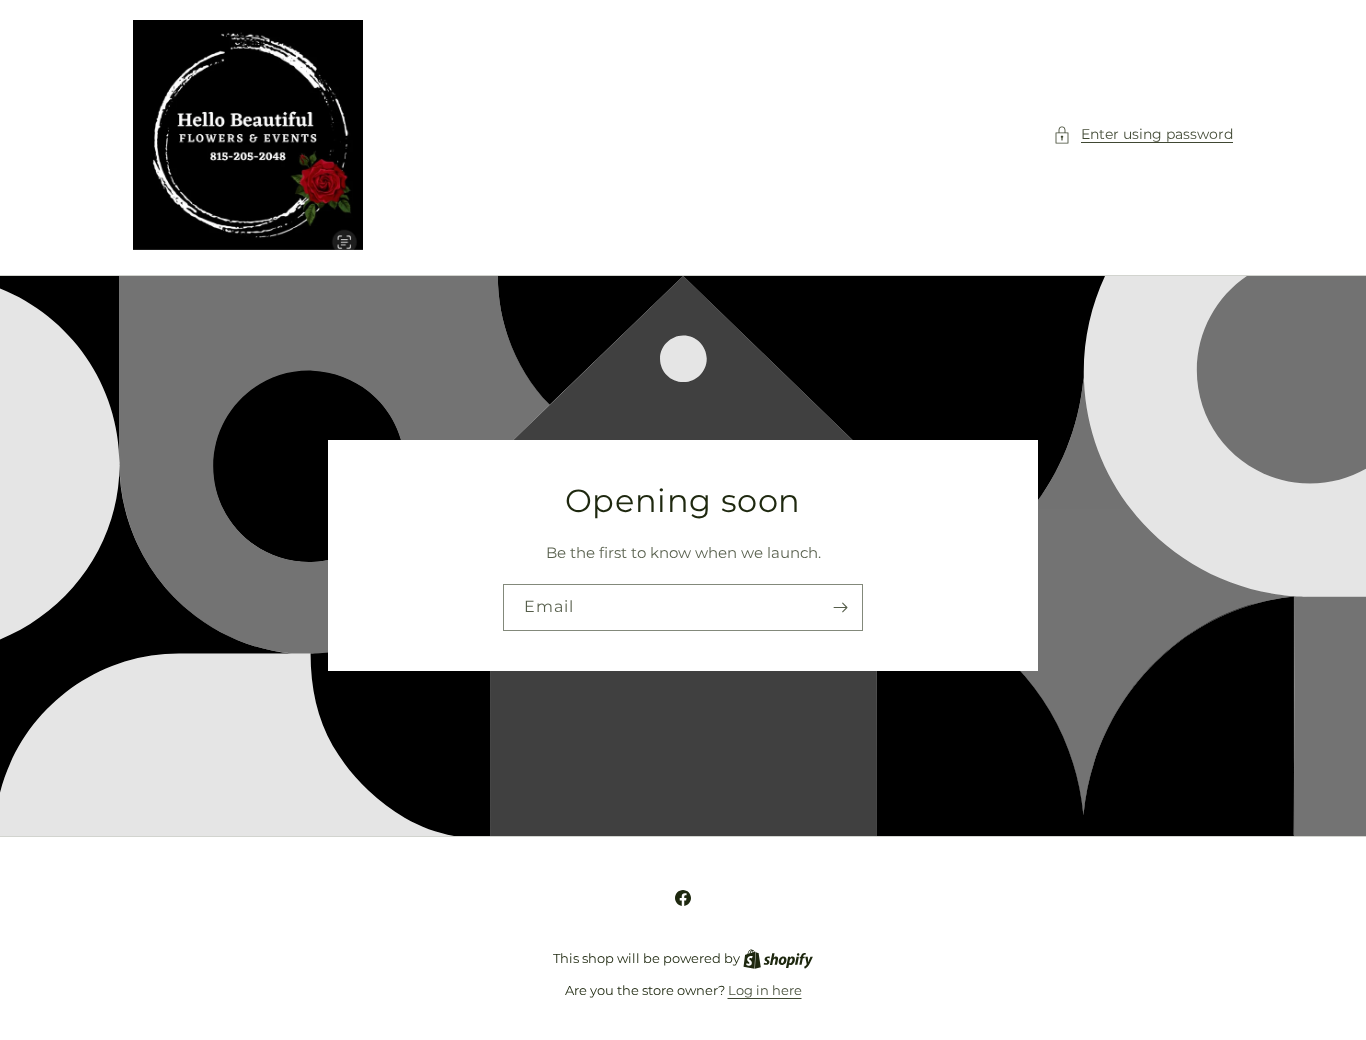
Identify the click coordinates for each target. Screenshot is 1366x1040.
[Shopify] (778, 958)
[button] (1143, 134)
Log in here (765, 990)
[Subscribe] (840, 607)
